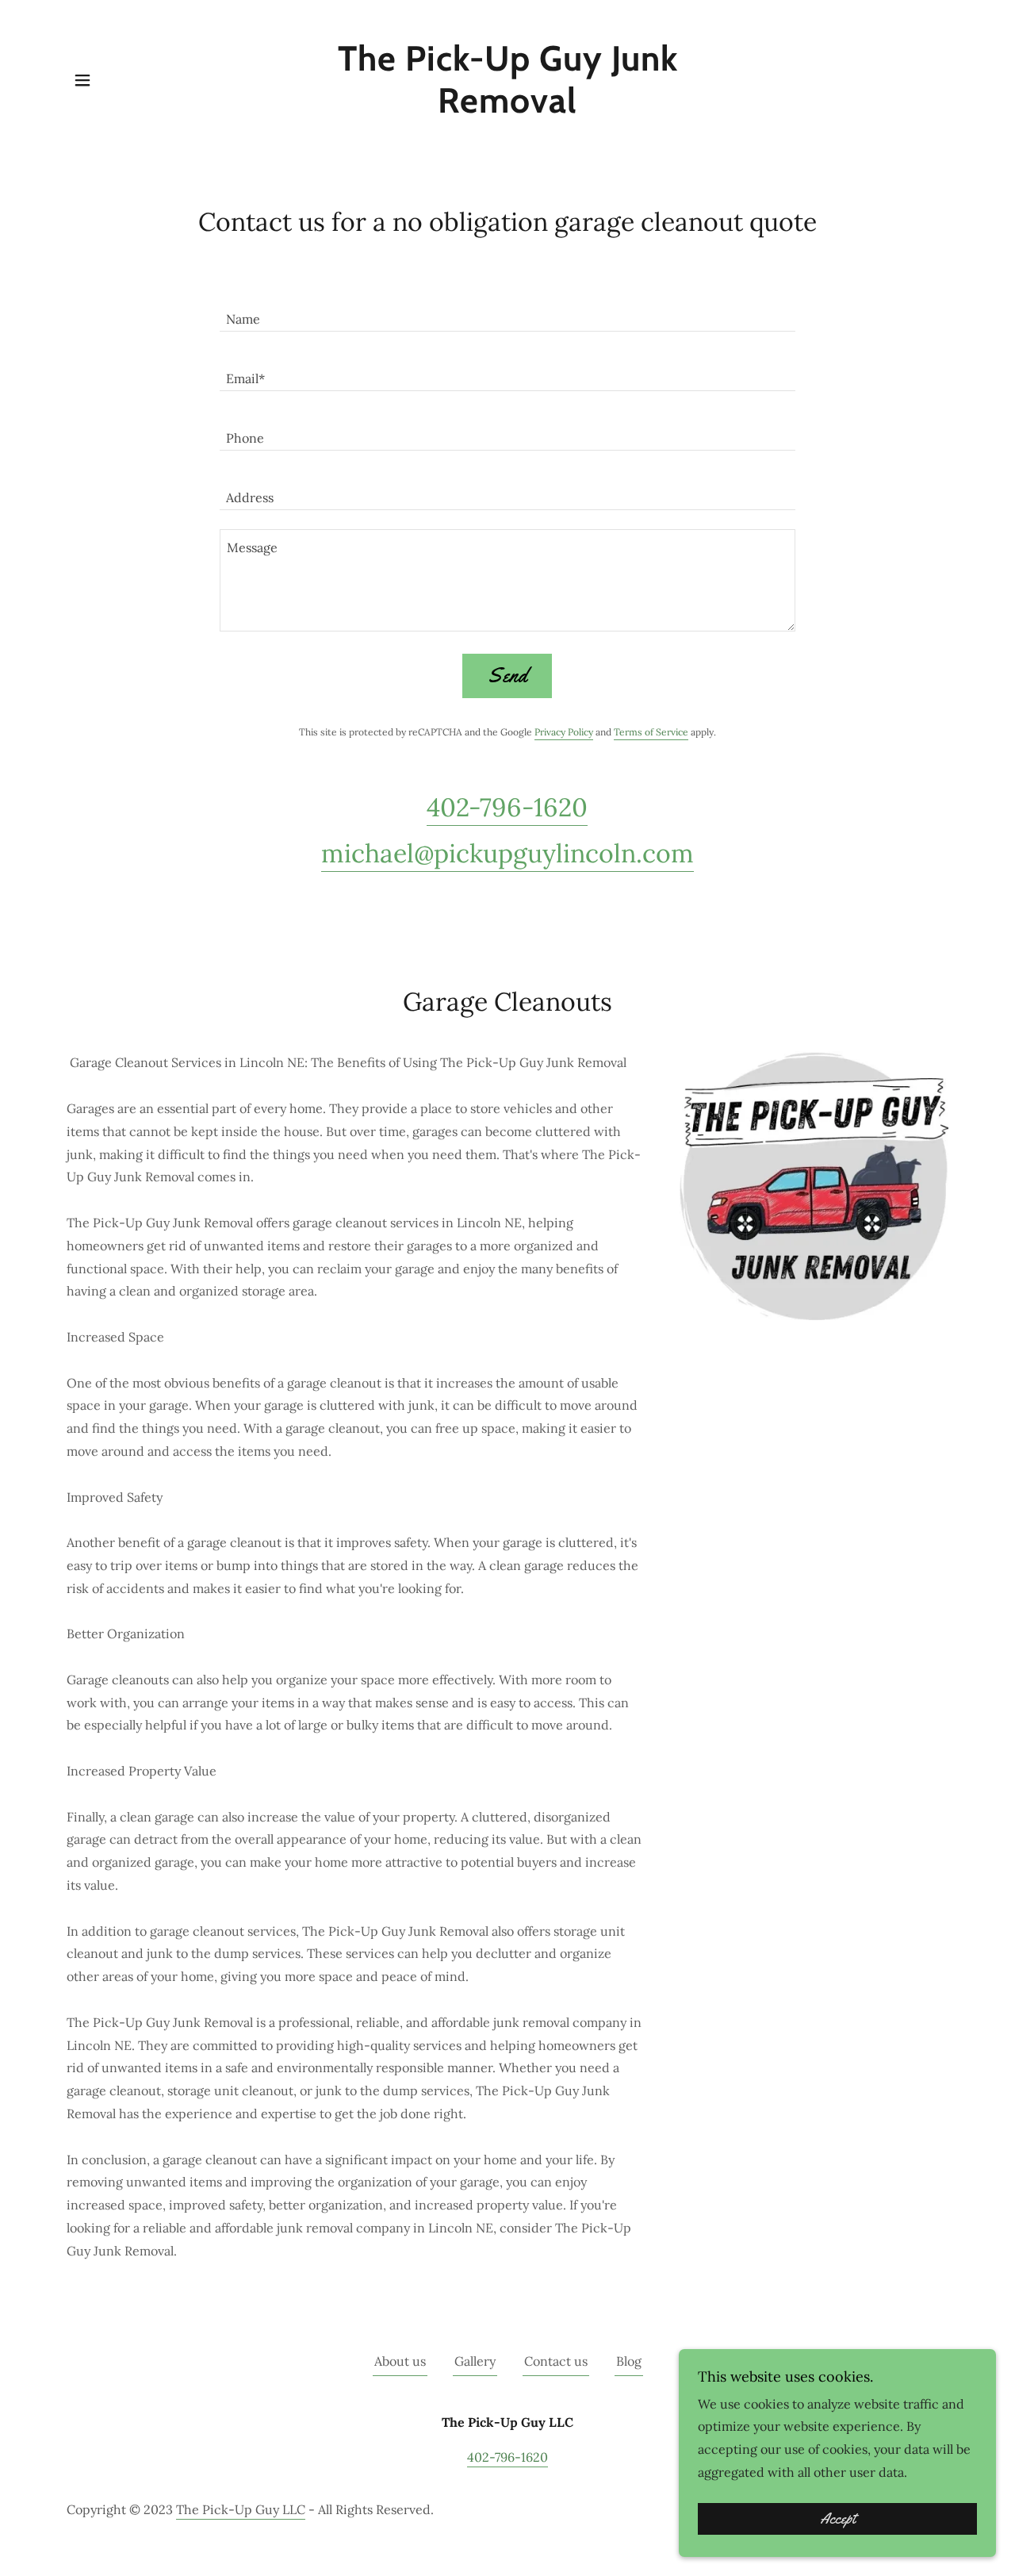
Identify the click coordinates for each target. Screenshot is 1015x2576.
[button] (82, 80)
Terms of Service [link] (651, 732)
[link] (508, 108)
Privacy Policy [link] (564, 732)
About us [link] (400, 2361)
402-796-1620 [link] (507, 807)
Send (507, 676)
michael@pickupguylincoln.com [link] (507, 853)
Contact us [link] (556, 2361)
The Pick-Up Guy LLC (241, 2509)
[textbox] (507, 311)
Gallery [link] (475, 2361)
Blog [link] (629, 2361)
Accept (838, 2519)
